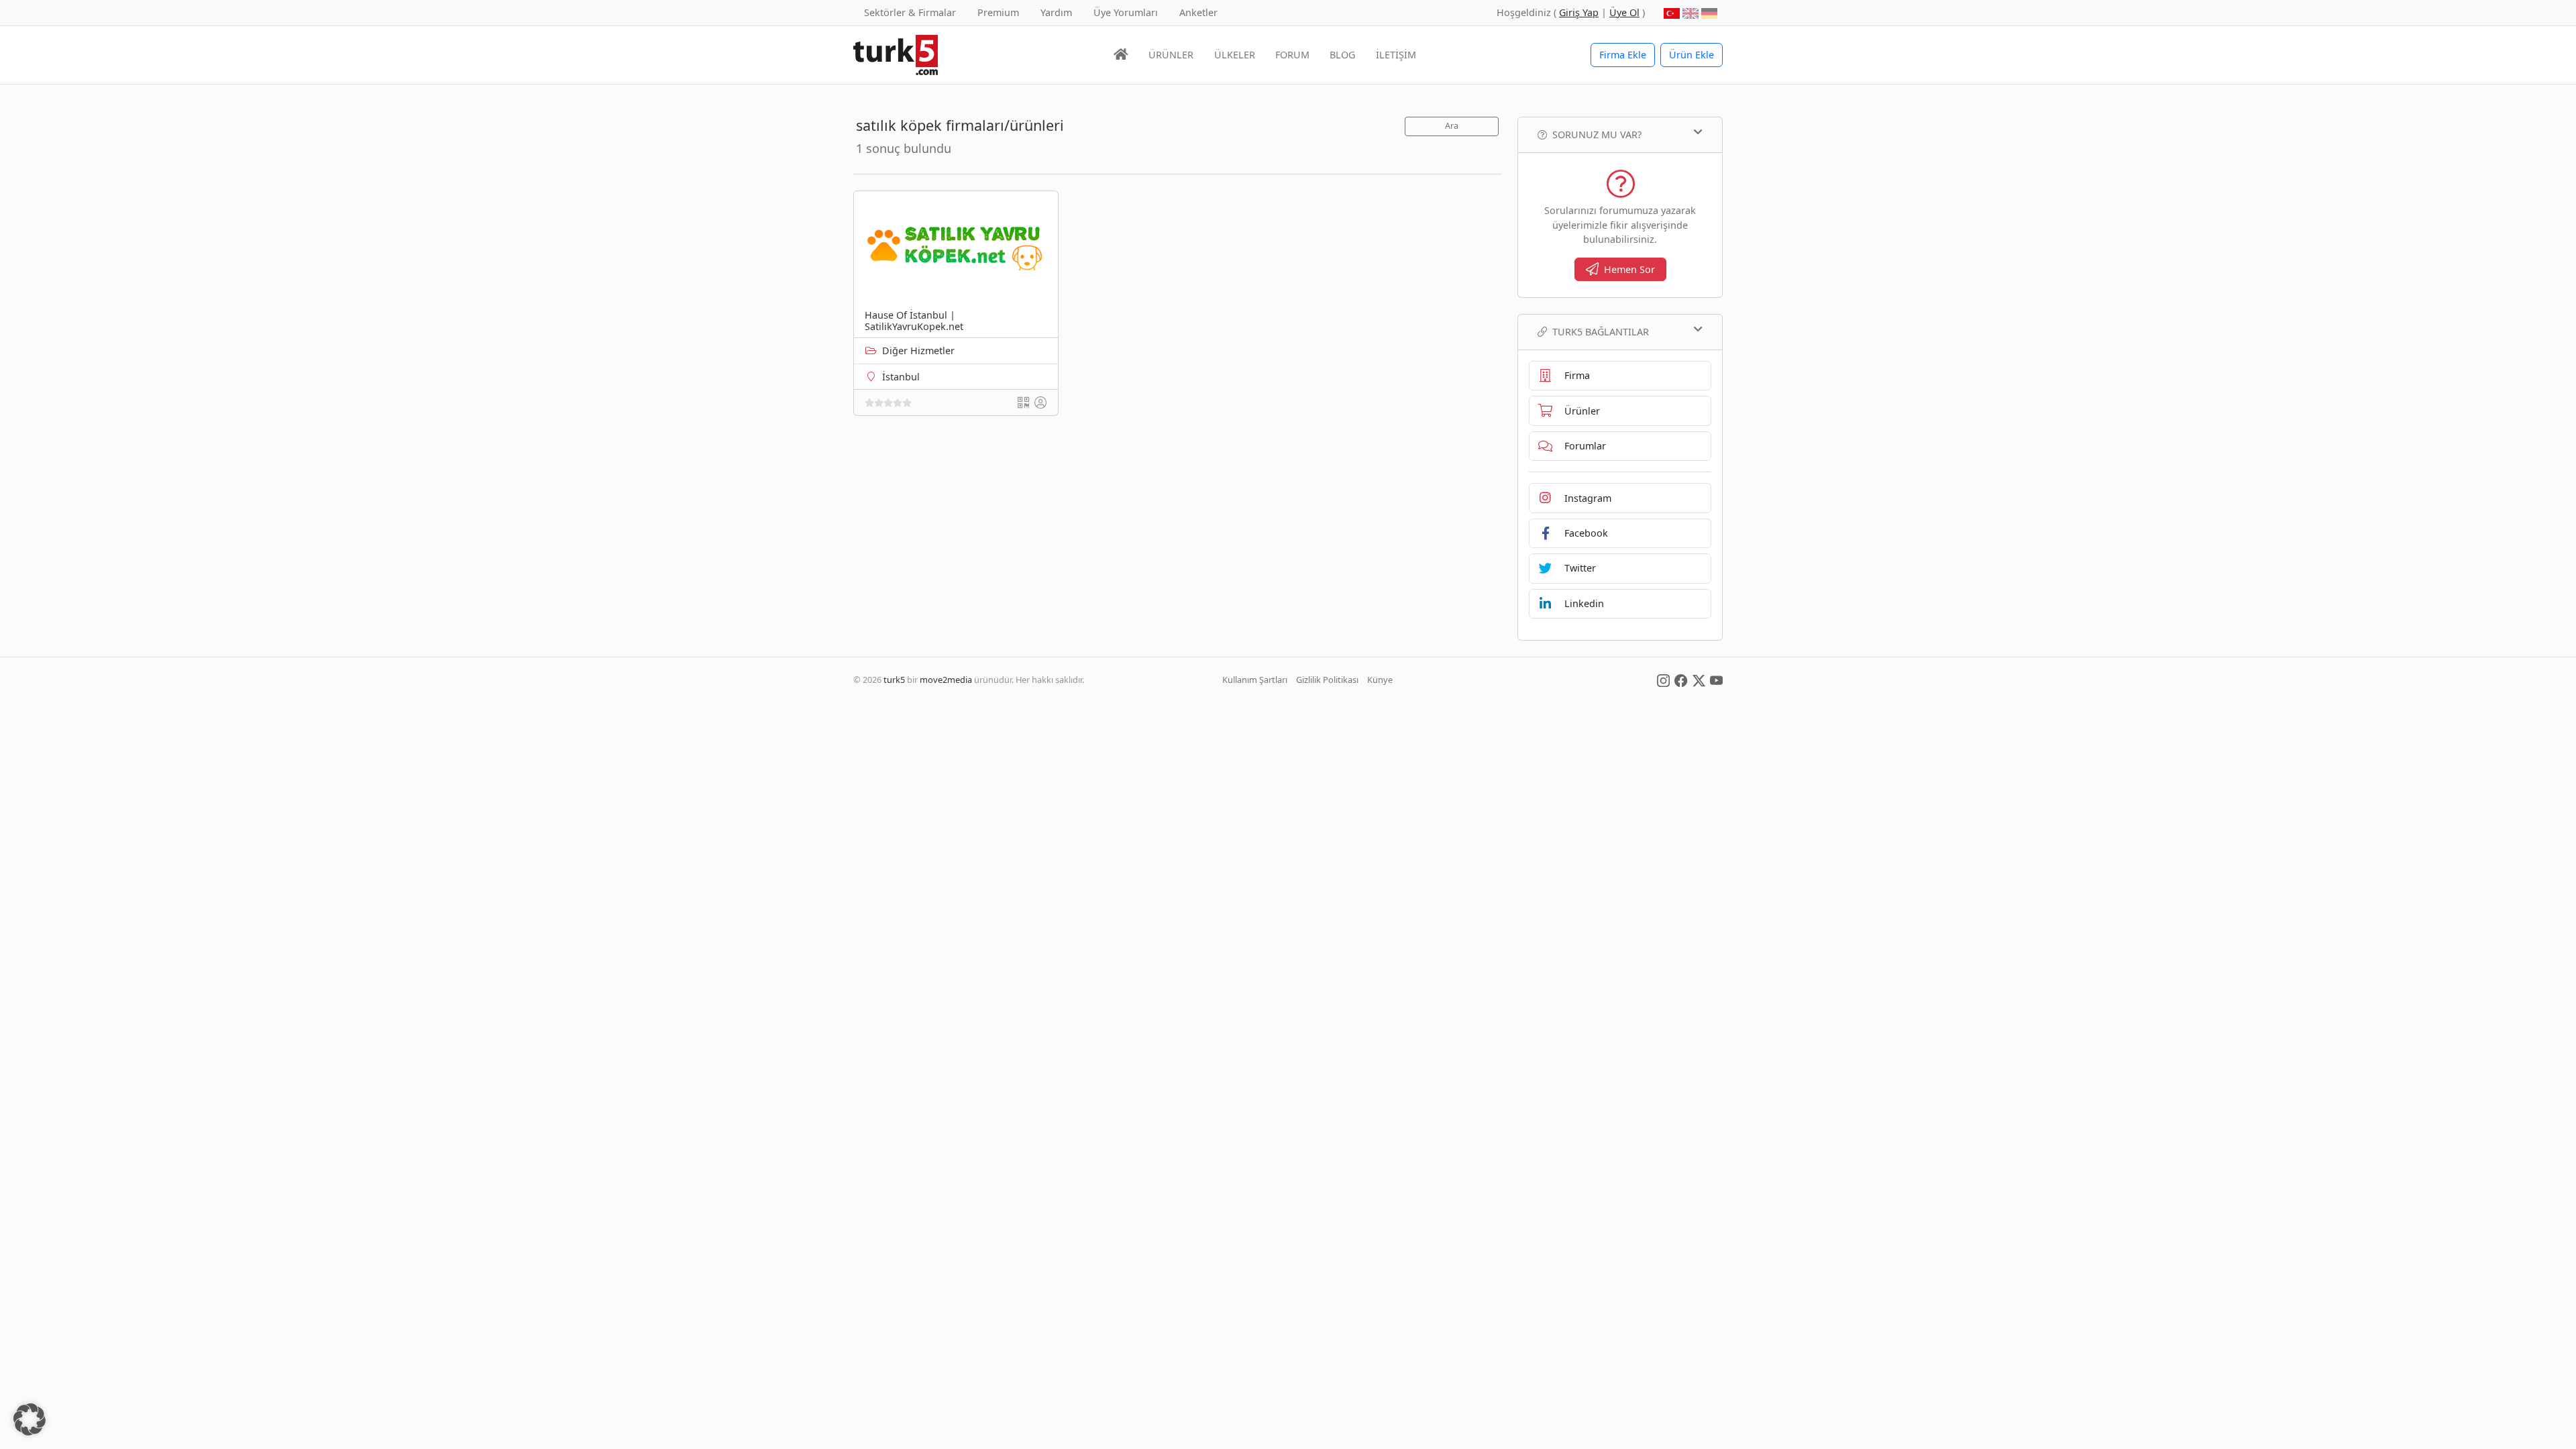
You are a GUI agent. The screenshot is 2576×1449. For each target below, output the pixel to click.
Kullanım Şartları (1255, 680)
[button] (30, 1419)
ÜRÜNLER (1171, 55)
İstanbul (901, 377)
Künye (1380, 680)
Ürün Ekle (1692, 55)
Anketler (1198, 12)
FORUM (1292, 55)
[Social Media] (1663, 680)
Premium (998, 12)
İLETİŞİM (1396, 55)
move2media (946, 680)
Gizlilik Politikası (1327, 680)
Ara (1452, 126)
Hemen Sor (1629, 269)
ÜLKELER (1235, 55)
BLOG (1342, 55)
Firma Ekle (1623, 55)
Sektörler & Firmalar (910, 12)
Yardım (1056, 12)
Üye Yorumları (1126, 12)
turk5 (894, 680)
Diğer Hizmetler (918, 351)
